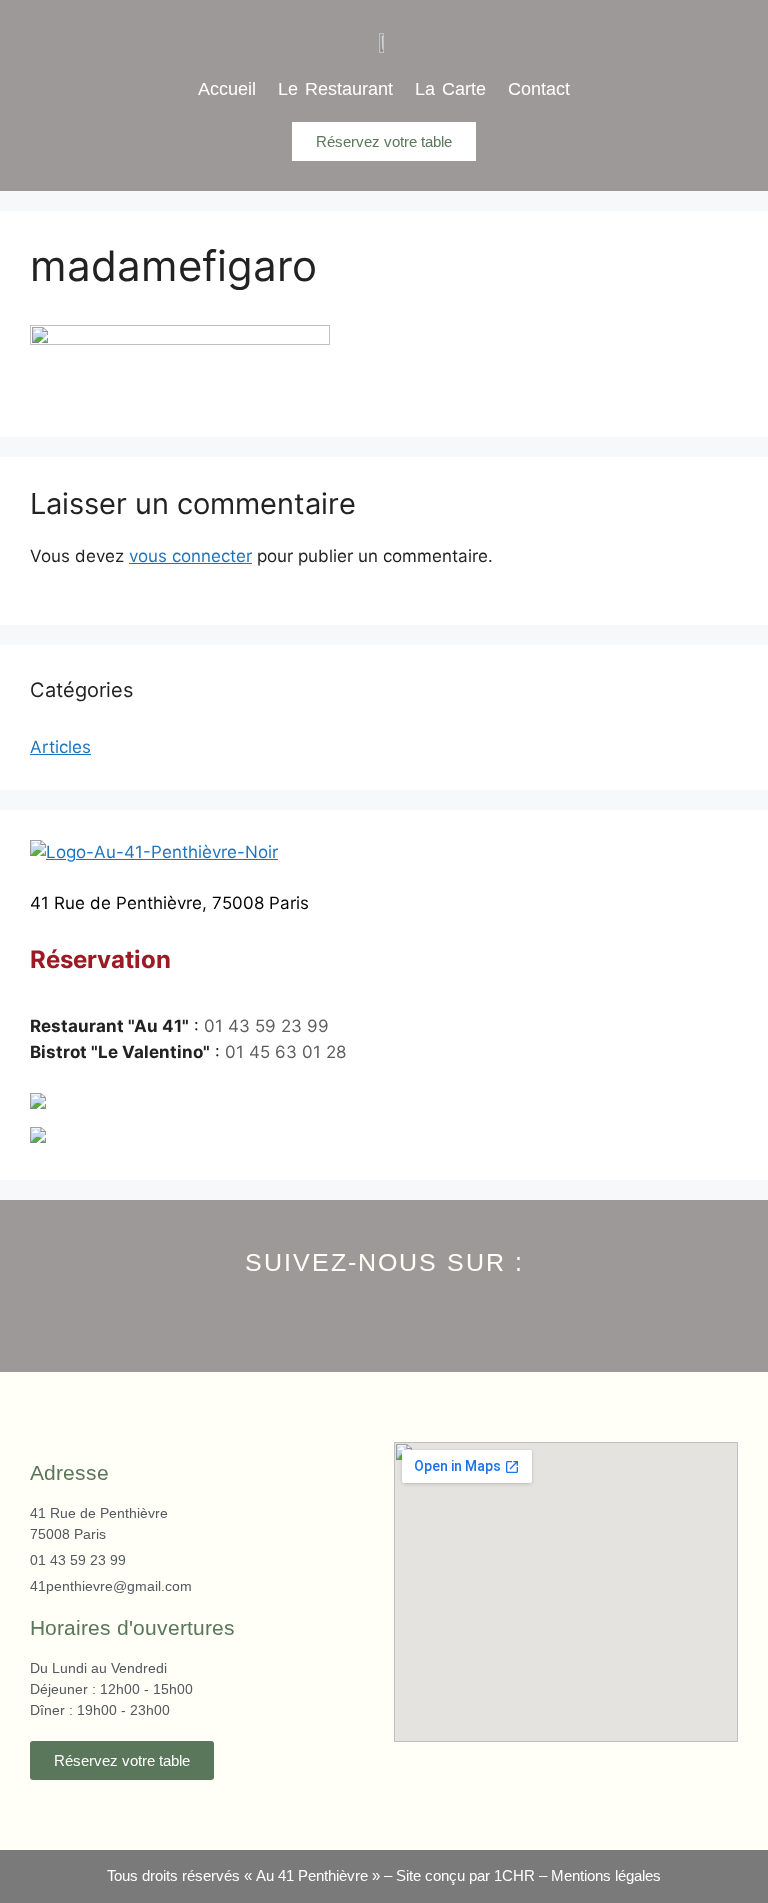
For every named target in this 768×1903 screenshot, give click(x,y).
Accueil (227, 89)
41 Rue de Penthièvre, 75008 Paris (169, 903)
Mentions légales (606, 1875)
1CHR (514, 1875)
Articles (60, 747)
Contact (539, 89)
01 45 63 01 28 (285, 1052)
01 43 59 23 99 (266, 1026)
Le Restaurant (335, 89)
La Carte (450, 89)
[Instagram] (384, 1308)
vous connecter (190, 556)
